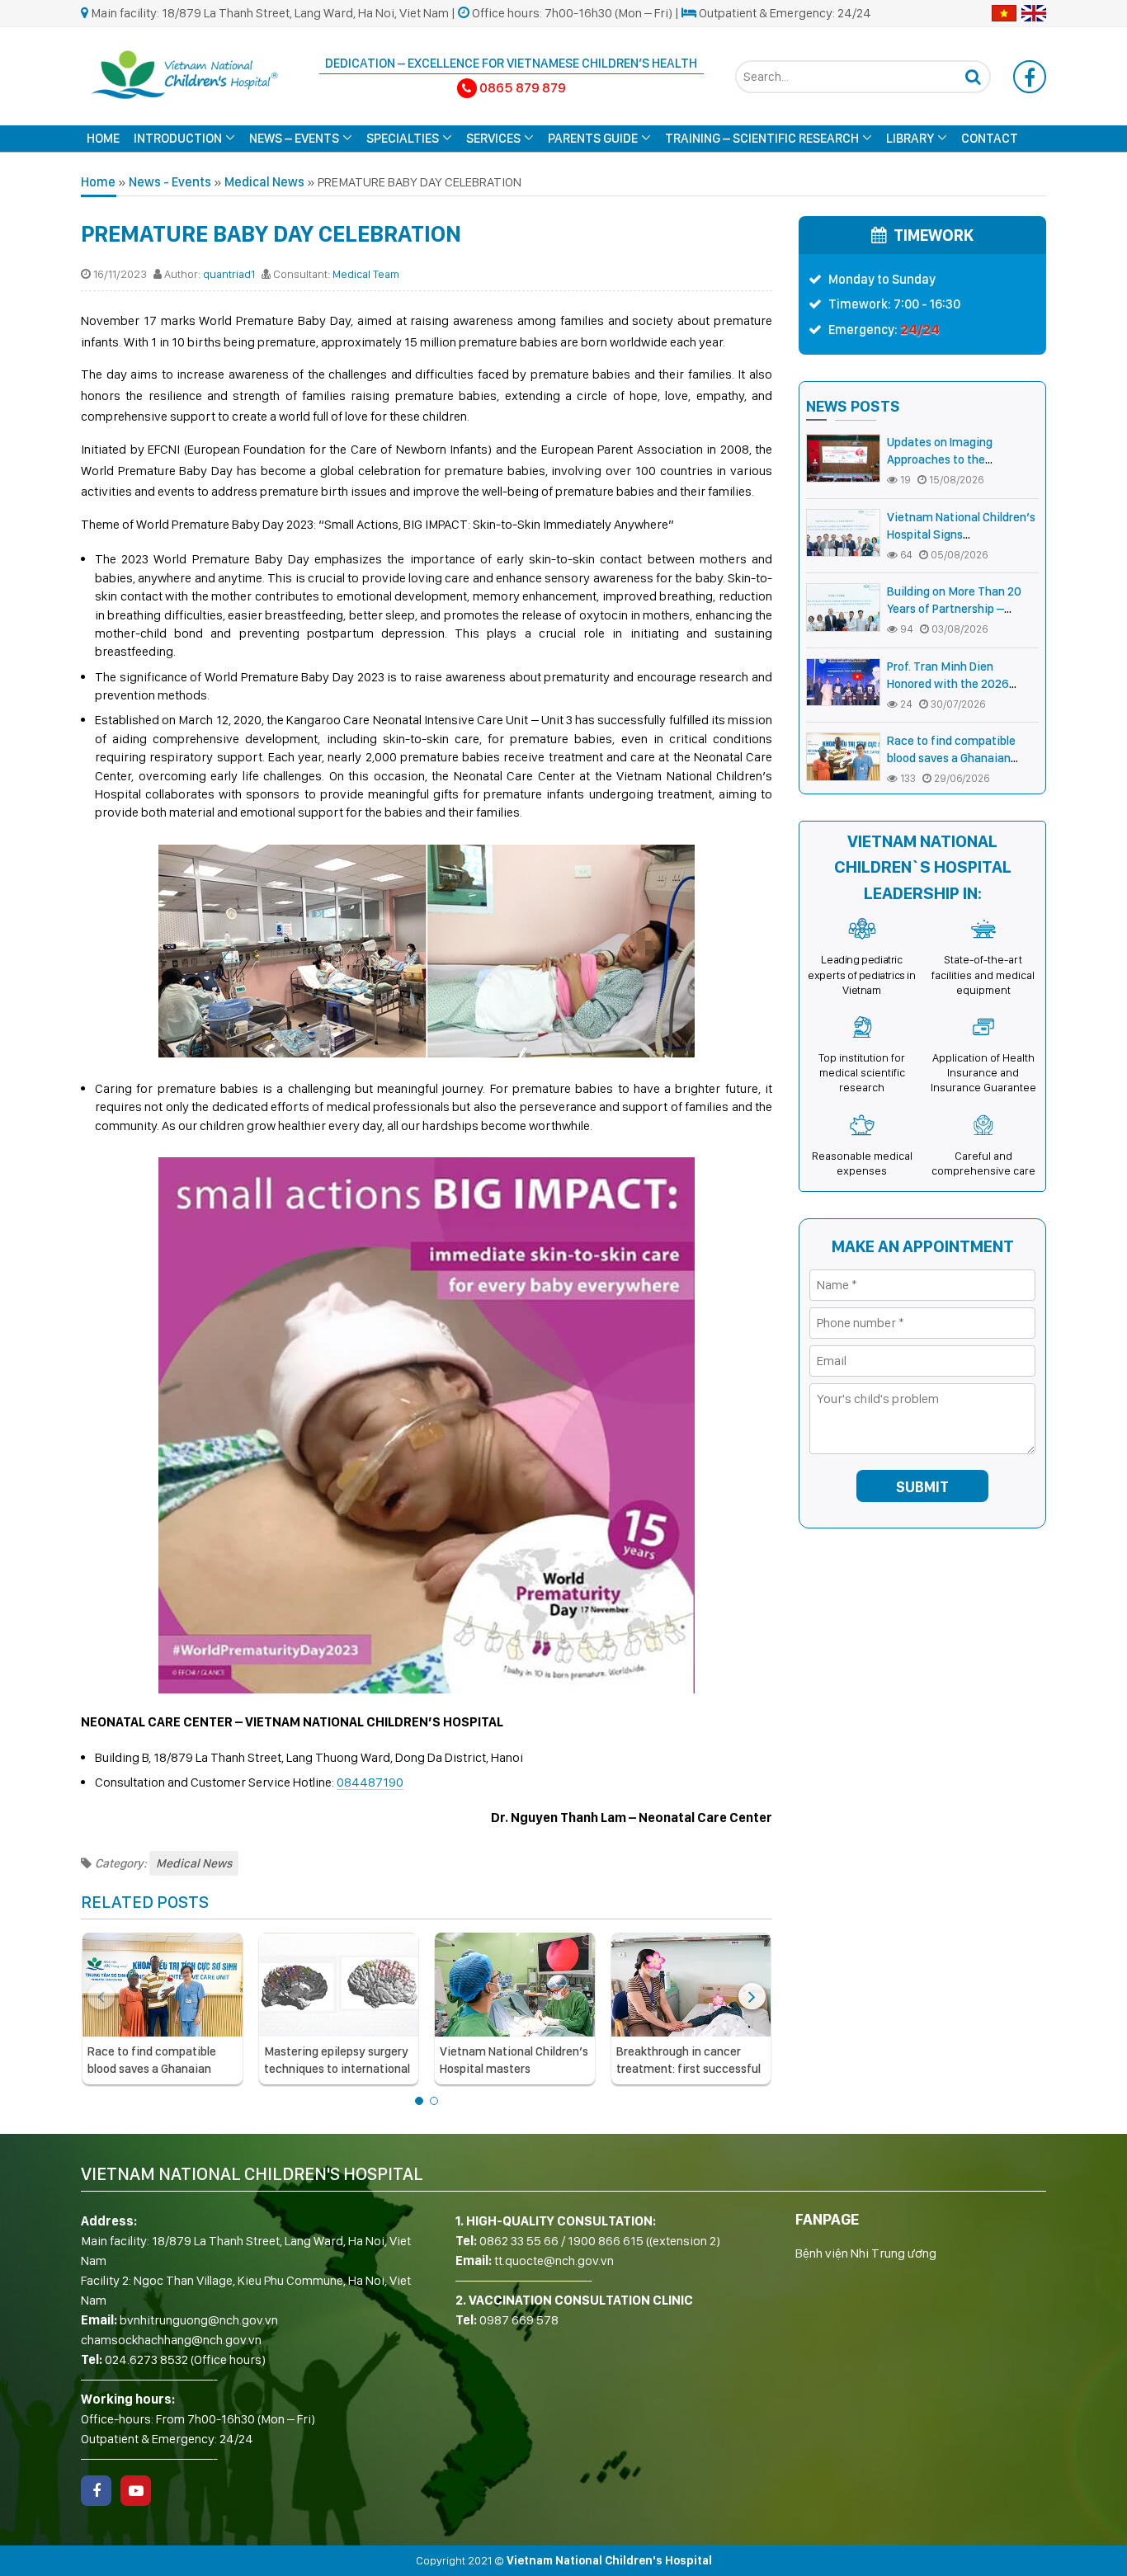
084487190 (370, 1782)
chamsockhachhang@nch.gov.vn (171, 2340)
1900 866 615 (606, 2241)
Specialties (403, 138)
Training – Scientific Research (762, 138)
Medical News (264, 182)
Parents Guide (593, 138)
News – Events (294, 138)
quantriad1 (229, 274)
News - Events (170, 182)
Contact (990, 138)
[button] (419, 2101)
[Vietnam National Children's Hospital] (184, 73)
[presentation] (101, 1996)
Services (493, 138)
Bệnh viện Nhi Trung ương (866, 2253)
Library (910, 138)
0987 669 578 (519, 2320)
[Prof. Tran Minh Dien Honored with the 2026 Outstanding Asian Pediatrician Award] (843, 683)
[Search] (973, 77)
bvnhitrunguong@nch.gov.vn (199, 2320)
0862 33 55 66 (519, 2241)
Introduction (178, 138)
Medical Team (366, 274)
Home (103, 138)
